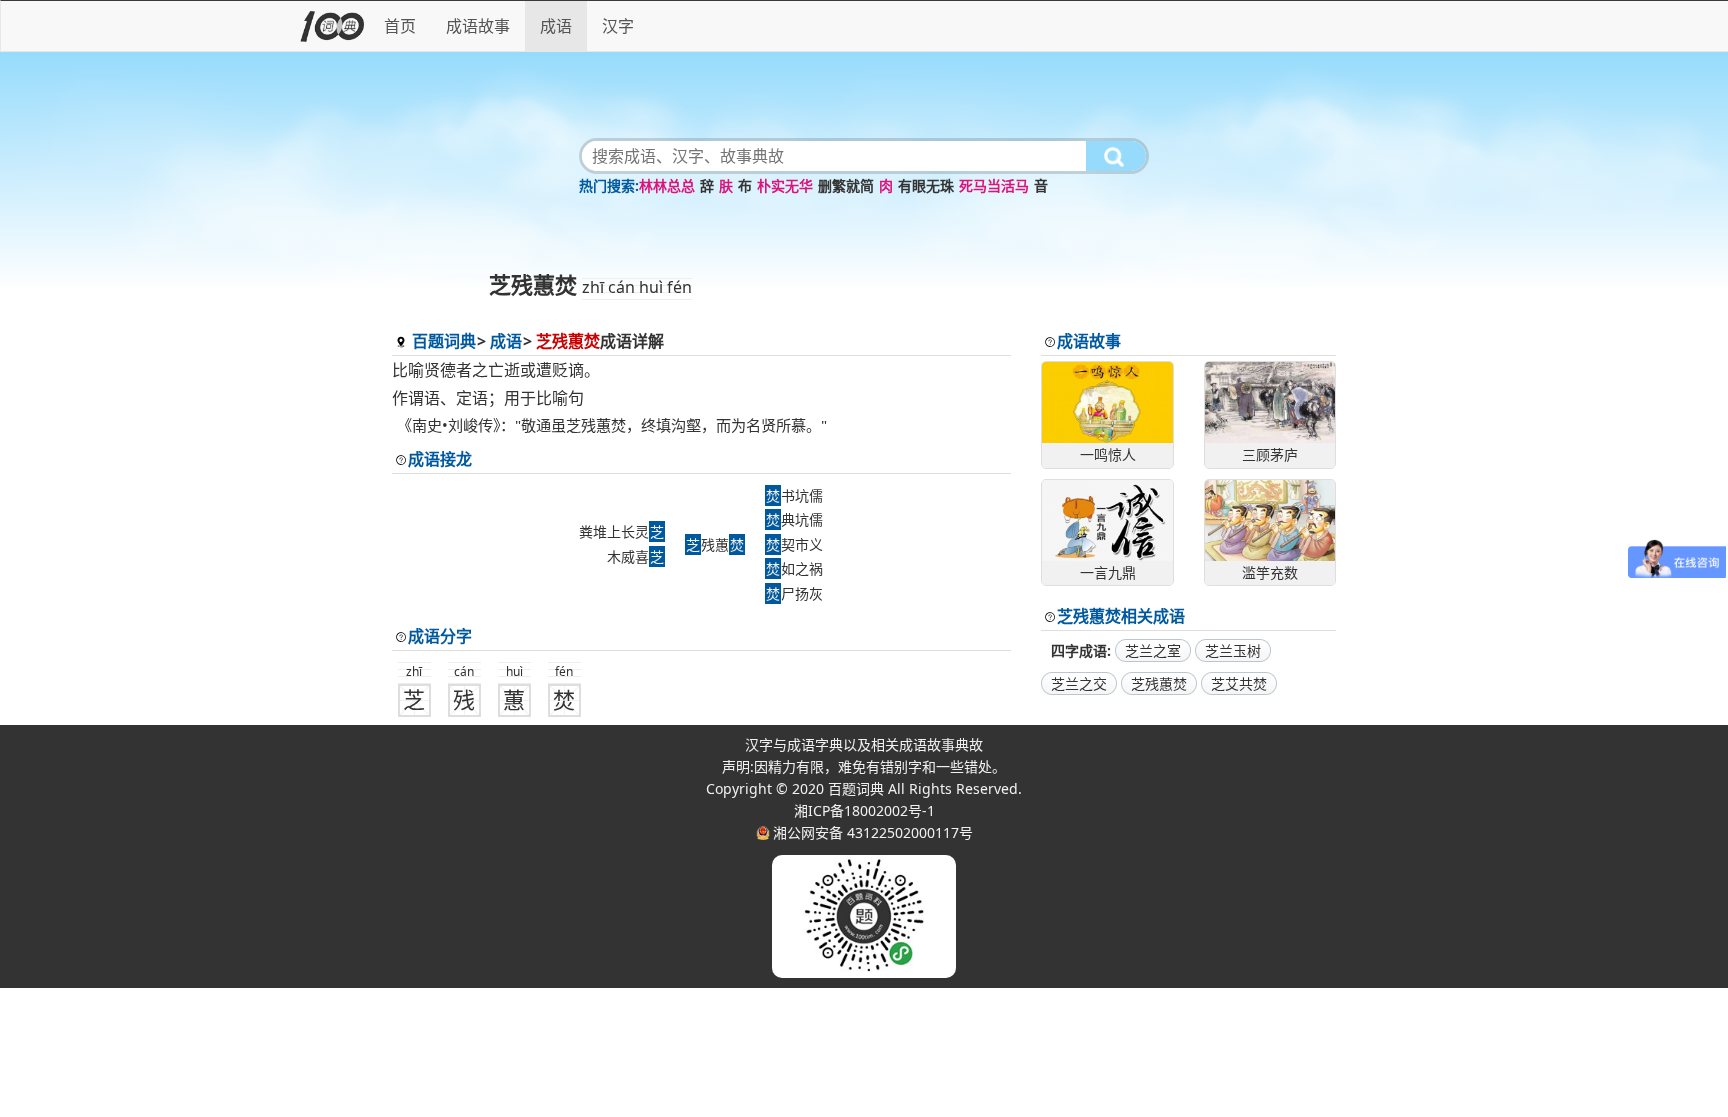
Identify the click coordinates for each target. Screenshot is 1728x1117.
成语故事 (478, 26)
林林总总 (667, 185)
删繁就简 (846, 185)
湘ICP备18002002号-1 (864, 810)
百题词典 (444, 341)
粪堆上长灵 (621, 531)
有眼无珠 (926, 185)
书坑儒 (794, 495)
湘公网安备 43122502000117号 (873, 832)
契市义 (794, 544)
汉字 (618, 26)
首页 (400, 26)
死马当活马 (994, 185)
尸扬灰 (794, 593)
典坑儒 (794, 519)
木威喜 (635, 556)
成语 (556, 26)
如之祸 (794, 568)
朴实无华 (785, 185)
